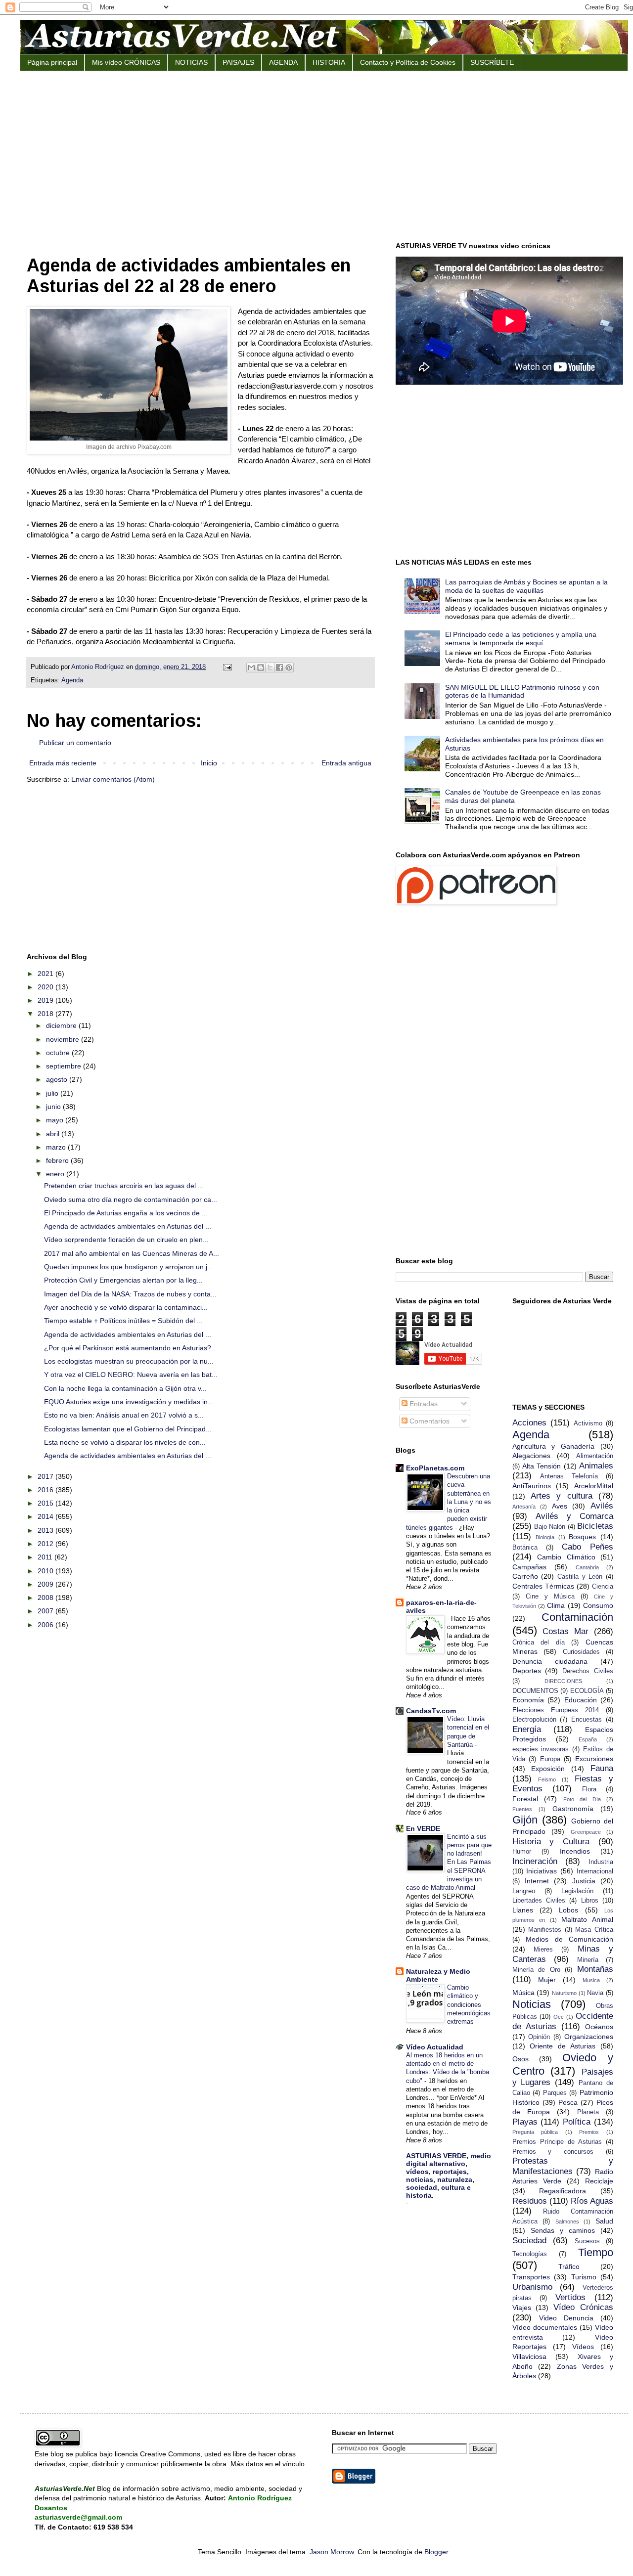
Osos (520, 2059)
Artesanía (524, 1507)
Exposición (548, 1769)
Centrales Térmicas (543, 1586)
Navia (595, 1993)
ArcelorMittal (594, 1486)
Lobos (568, 1910)
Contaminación (577, 1617)
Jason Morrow (332, 2552)
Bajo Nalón (550, 1527)
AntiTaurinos (532, 1486)
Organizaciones (589, 2037)
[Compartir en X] (270, 667)
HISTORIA (329, 62)
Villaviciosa (529, 2356)
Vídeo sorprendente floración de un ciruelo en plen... (126, 1240)
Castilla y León (580, 1577)
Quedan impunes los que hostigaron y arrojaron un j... (129, 1267)
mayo (56, 1120)
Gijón (525, 1820)
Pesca (568, 2102)
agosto (58, 1079)
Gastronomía (573, 1809)
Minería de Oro (536, 1970)
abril (54, 1134)
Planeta (588, 2112)
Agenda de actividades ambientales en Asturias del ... (128, 1226)
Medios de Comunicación (569, 1939)
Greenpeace (586, 1832)
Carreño (525, 1576)
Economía (528, 1700)
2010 (46, 1571)
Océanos (599, 2027)
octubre (59, 1053)
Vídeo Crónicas (583, 2307)
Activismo (588, 1423)
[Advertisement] (324, 155)
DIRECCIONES (563, 1681)
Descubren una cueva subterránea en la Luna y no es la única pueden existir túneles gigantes (449, 1502)
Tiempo (596, 2252)
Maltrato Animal (587, 1919)
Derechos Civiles (588, 1671)
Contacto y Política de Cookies (408, 62)
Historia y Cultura (551, 1842)
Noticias (532, 2004)
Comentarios (429, 1421)
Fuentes (522, 1809)
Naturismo (564, 1993)
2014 (46, 1516)
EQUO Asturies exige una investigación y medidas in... (129, 1402)
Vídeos (583, 2347)
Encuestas (587, 1720)
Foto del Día (582, 1799)
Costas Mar (565, 1631)
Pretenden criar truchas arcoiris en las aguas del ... (124, 1186)
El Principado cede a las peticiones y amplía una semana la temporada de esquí (521, 639)
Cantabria (587, 1567)
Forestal (525, 1799)
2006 (46, 1625)
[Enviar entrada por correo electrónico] (227, 667)
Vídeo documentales (545, 2327)
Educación (581, 1700)
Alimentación (595, 1456)
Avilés (602, 1506)
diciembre (62, 1025)
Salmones (567, 2221)
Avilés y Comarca (574, 1516)
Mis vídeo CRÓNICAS (126, 62)
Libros (590, 1901)
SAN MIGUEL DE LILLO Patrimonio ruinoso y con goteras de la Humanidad (522, 691)
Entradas (423, 1404)
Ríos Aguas (592, 2201)
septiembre (65, 1066)
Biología (545, 1537)
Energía (527, 1729)
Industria (601, 1862)
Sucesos (587, 2241)
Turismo (584, 2277)
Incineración (535, 1861)
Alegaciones (531, 1456)
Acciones (529, 1423)
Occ (559, 2017)
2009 (46, 1584)
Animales (596, 1466)
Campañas (529, 1567)
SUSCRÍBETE (492, 62)
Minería (588, 1960)
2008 (46, 1598)
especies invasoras (541, 1749)
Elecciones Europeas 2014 (556, 1710)
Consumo (598, 1605)
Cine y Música (550, 1597)
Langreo (524, 1891)
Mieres (543, 1950)
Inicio (209, 763)
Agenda (72, 680)
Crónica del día (539, 1643)
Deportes (527, 1671)
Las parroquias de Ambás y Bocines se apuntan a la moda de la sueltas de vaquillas (526, 586)
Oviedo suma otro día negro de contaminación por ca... (131, 1199)
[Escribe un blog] (261, 667)
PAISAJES (238, 62)
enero (56, 1174)
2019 (46, 1000)
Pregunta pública (535, 2132)
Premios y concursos (553, 2152)
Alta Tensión (542, 1466)
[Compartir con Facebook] (279, 667)
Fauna (602, 1768)
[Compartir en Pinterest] (289, 667)
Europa (550, 1759)
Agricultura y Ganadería (554, 1446)
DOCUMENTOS (535, 1691)
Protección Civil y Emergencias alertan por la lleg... (123, 1280)
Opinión (539, 2037)
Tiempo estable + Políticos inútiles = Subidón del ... (123, 1321)
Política (577, 2122)
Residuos (530, 2201)
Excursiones (594, 1759)
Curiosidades (581, 1652)
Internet (537, 1881)
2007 (46, 1611)
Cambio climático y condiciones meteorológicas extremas (469, 2004)
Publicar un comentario (75, 743)
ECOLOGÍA (587, 1691)
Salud (604, 2221)
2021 (46, 974)
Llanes (523, 1910)
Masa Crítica (594, 1930)
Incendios (575, 1851)
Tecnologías (530, 2254)
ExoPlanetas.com (435, 1468)
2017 (46, 1476)
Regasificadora (563, 2191)
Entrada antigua (346, 763)
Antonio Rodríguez (99, 667)
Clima (556, 1605)
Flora (589, 1789)
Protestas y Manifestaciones (563, 2166)
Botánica (525, 1548)
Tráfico (569, 2266)
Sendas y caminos (563, 2230)
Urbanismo (532, 2287)
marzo (57, 1147)
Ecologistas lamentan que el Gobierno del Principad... (128, 1429)
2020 (46, 987)
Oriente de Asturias (563, 2046)
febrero (58, 1160)
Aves (560, 1506)
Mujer (547, 1980)
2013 (46, 1530)
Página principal (52, 62)
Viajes (522, 2308)
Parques (555, 2093)
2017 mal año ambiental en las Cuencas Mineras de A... (132, 1253)
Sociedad (529, 2241)
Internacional (595, 1871)
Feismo (547, 1779)
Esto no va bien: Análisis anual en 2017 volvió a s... (124, 1415)
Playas (525, 2122)
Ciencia (603, 1587)
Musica (591, 1980)
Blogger (436, 2552)
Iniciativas (542, 1871)
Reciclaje (599, 2181)
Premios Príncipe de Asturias (557, 2142)
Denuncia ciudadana (550, 1661)
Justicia (584, 1881)
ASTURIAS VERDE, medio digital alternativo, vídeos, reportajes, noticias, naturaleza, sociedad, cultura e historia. (449, 2176)
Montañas (595, 1969)
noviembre (64, 1039)
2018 (46, 1014)
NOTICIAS (191, 62)
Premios (589, 2132)
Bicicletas (595, 1526)
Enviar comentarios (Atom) (113, 779)
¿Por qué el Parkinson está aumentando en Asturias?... (131, 1348)
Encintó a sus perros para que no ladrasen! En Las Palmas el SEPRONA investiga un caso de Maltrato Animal (449, 1862)
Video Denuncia (566, 2318)
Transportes (531, 2277)
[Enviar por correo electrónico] (251, 667)
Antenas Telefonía (569, 1476)
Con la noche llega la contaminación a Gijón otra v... (125, 1388)
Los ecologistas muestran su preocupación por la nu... (129, 1361)
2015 (46, 1503)
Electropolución (534, 1720)
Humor (522, 1852)
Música (523, 1993)
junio (54, 1107)
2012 (46, 1544)
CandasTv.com (431, 1711)
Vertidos (570, 2297)
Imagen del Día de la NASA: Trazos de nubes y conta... (130, 1294)
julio (53, 1093)
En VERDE (423, 1828)
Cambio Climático (566, 1557)
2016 (46, 1490)
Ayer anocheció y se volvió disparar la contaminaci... (126, 1307)
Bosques (582, 1537)
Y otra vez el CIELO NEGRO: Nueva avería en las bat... (131, 1375)
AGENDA (283, 62)
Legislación (577, 1891)
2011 (46, 1557)
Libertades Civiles (539, 1901)
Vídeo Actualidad (435, 2047)
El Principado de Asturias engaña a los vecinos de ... (126, 1213)
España (588, 1739)
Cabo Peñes (588, 1547)
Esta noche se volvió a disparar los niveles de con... (125, 1442)
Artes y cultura (562, 1496)
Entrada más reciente (63, 763)
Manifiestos (545, 1930)
